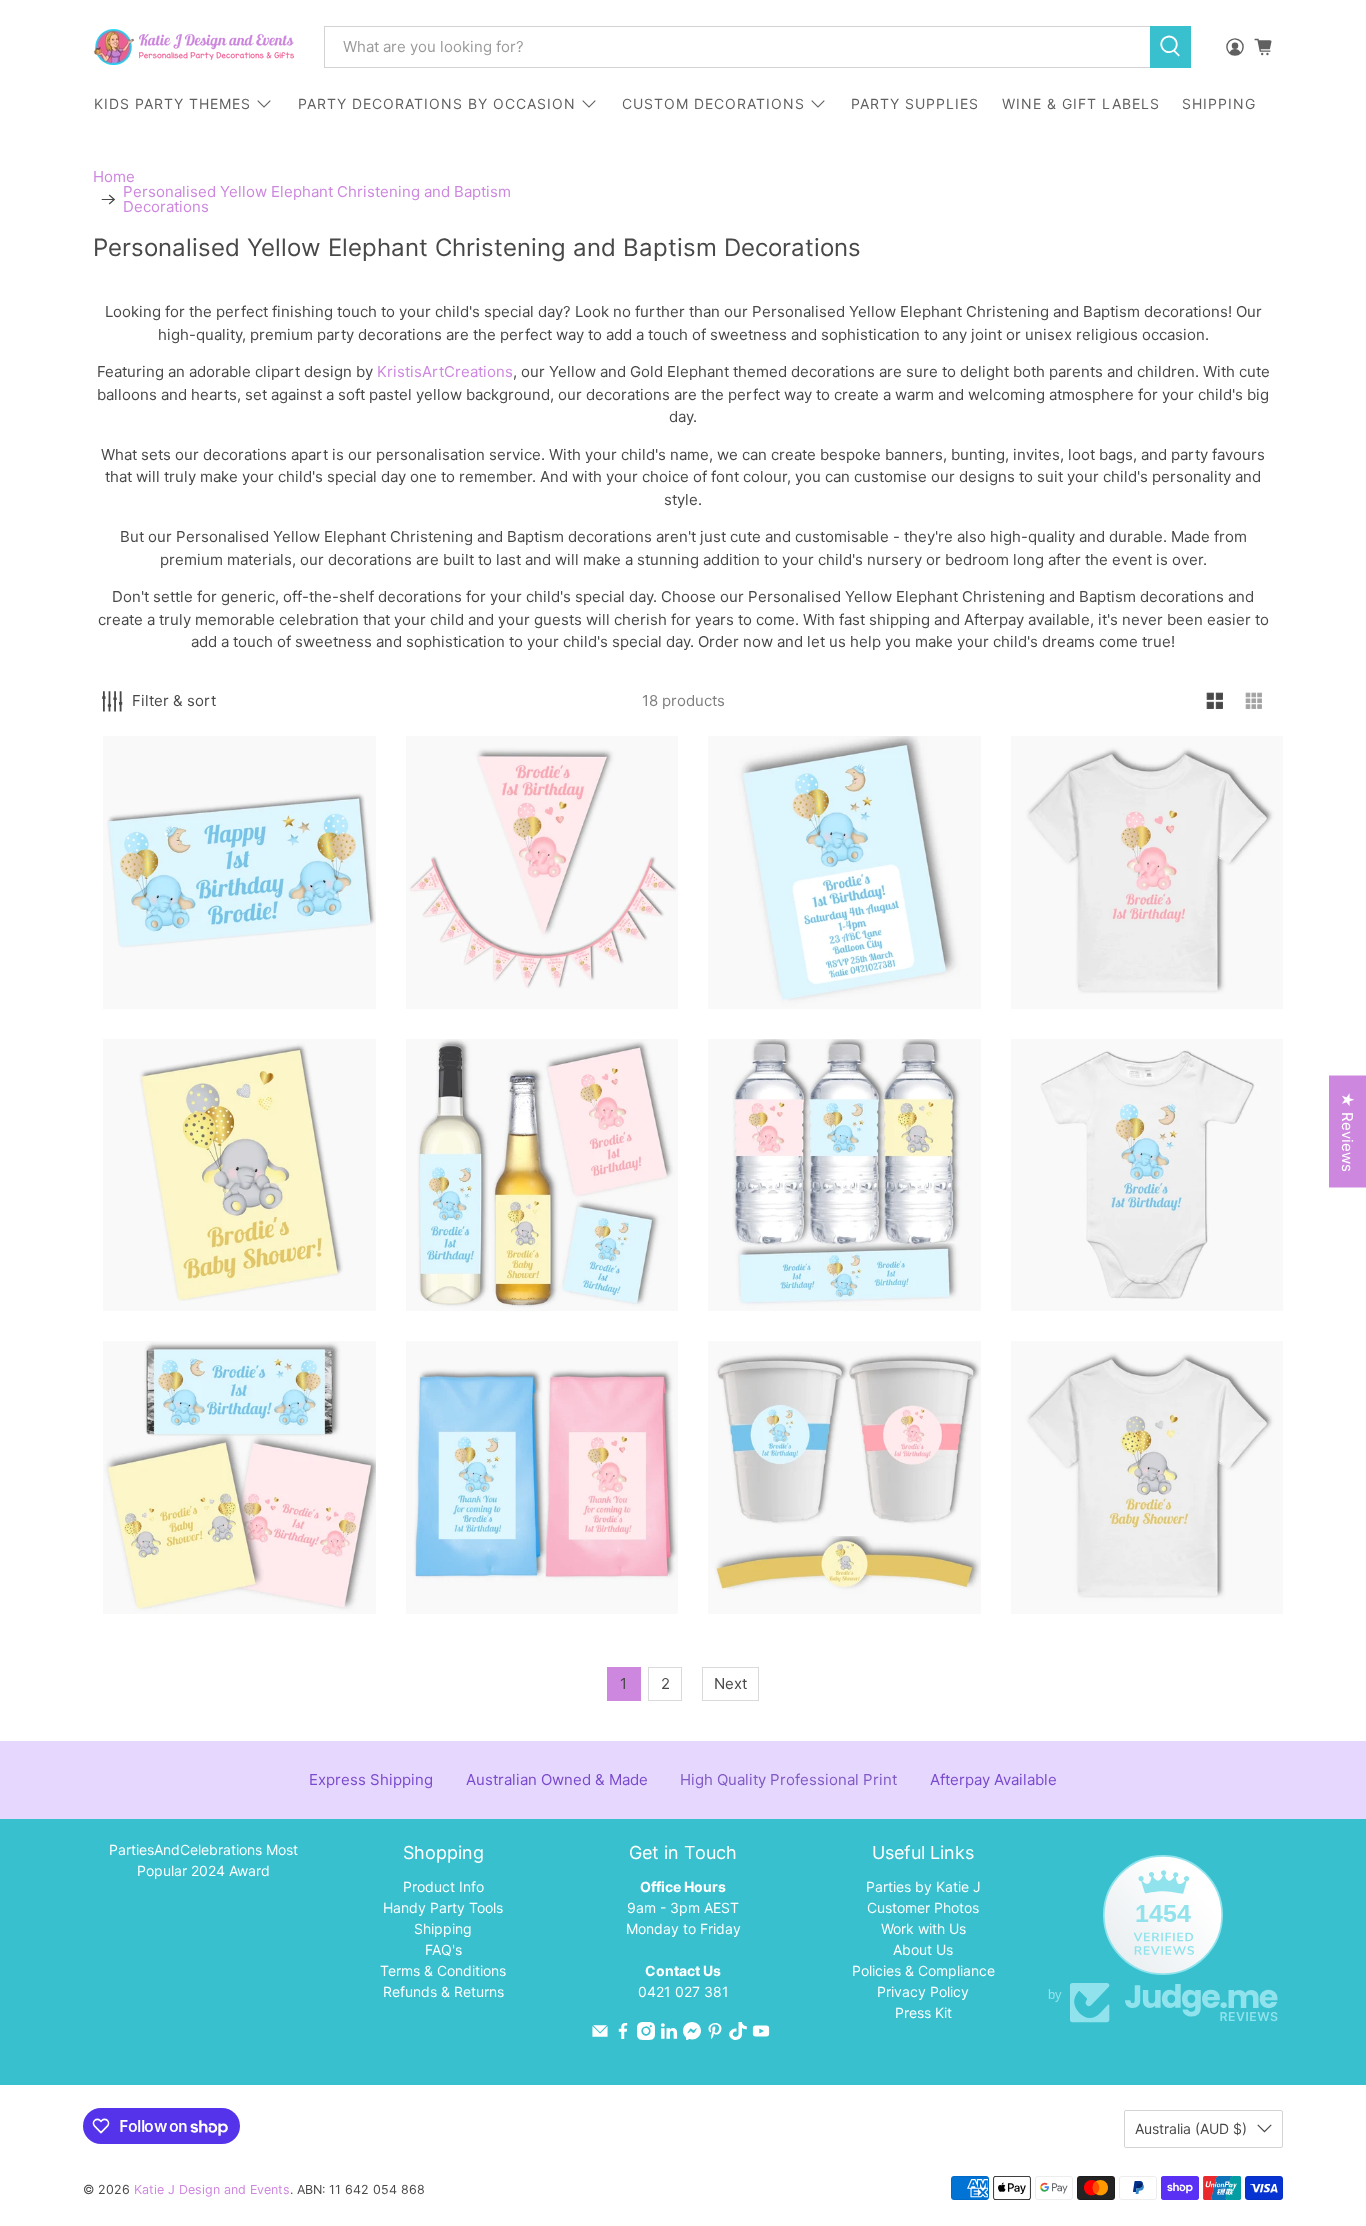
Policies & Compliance (923, 1970)
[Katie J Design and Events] (194, 47)
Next (730, 1683)
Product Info (443, 1886)
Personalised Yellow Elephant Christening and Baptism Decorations (317, 199)
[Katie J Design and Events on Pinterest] (715, 2034)
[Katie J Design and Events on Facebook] (623, 2034)
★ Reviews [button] (1347, 1132)
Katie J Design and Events (212, 2189)
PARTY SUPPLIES (915, 103)
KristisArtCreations (445, 371)
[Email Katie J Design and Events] (600, 2034)
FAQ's (443, 1949)
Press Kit (923, 2012)
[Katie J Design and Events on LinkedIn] (669, 2034)
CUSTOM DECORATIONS (713, 103)
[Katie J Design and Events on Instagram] (646, 2034)
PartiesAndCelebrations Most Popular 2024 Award (203, 1860)
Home (114, 176)
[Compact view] (1254, 701)
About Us (923, 1949)
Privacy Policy (923, 1991)
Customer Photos (923, 1907)
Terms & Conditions (443, 1970)
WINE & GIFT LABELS (1081, 103)
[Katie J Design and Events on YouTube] (761, 2034)
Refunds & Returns (443, 1991)
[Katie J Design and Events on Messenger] (692, 2034)
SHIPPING (1219, 103)
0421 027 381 (683, 1991)
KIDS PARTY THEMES (172, 103)
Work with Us (923, 1928)
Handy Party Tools (443, 1907)
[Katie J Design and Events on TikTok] (738, 2034)
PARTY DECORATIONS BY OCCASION (437, 103)
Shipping (443, 1928)
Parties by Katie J (923, 1886)
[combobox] (737, 47)
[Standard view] (1215, 701)
